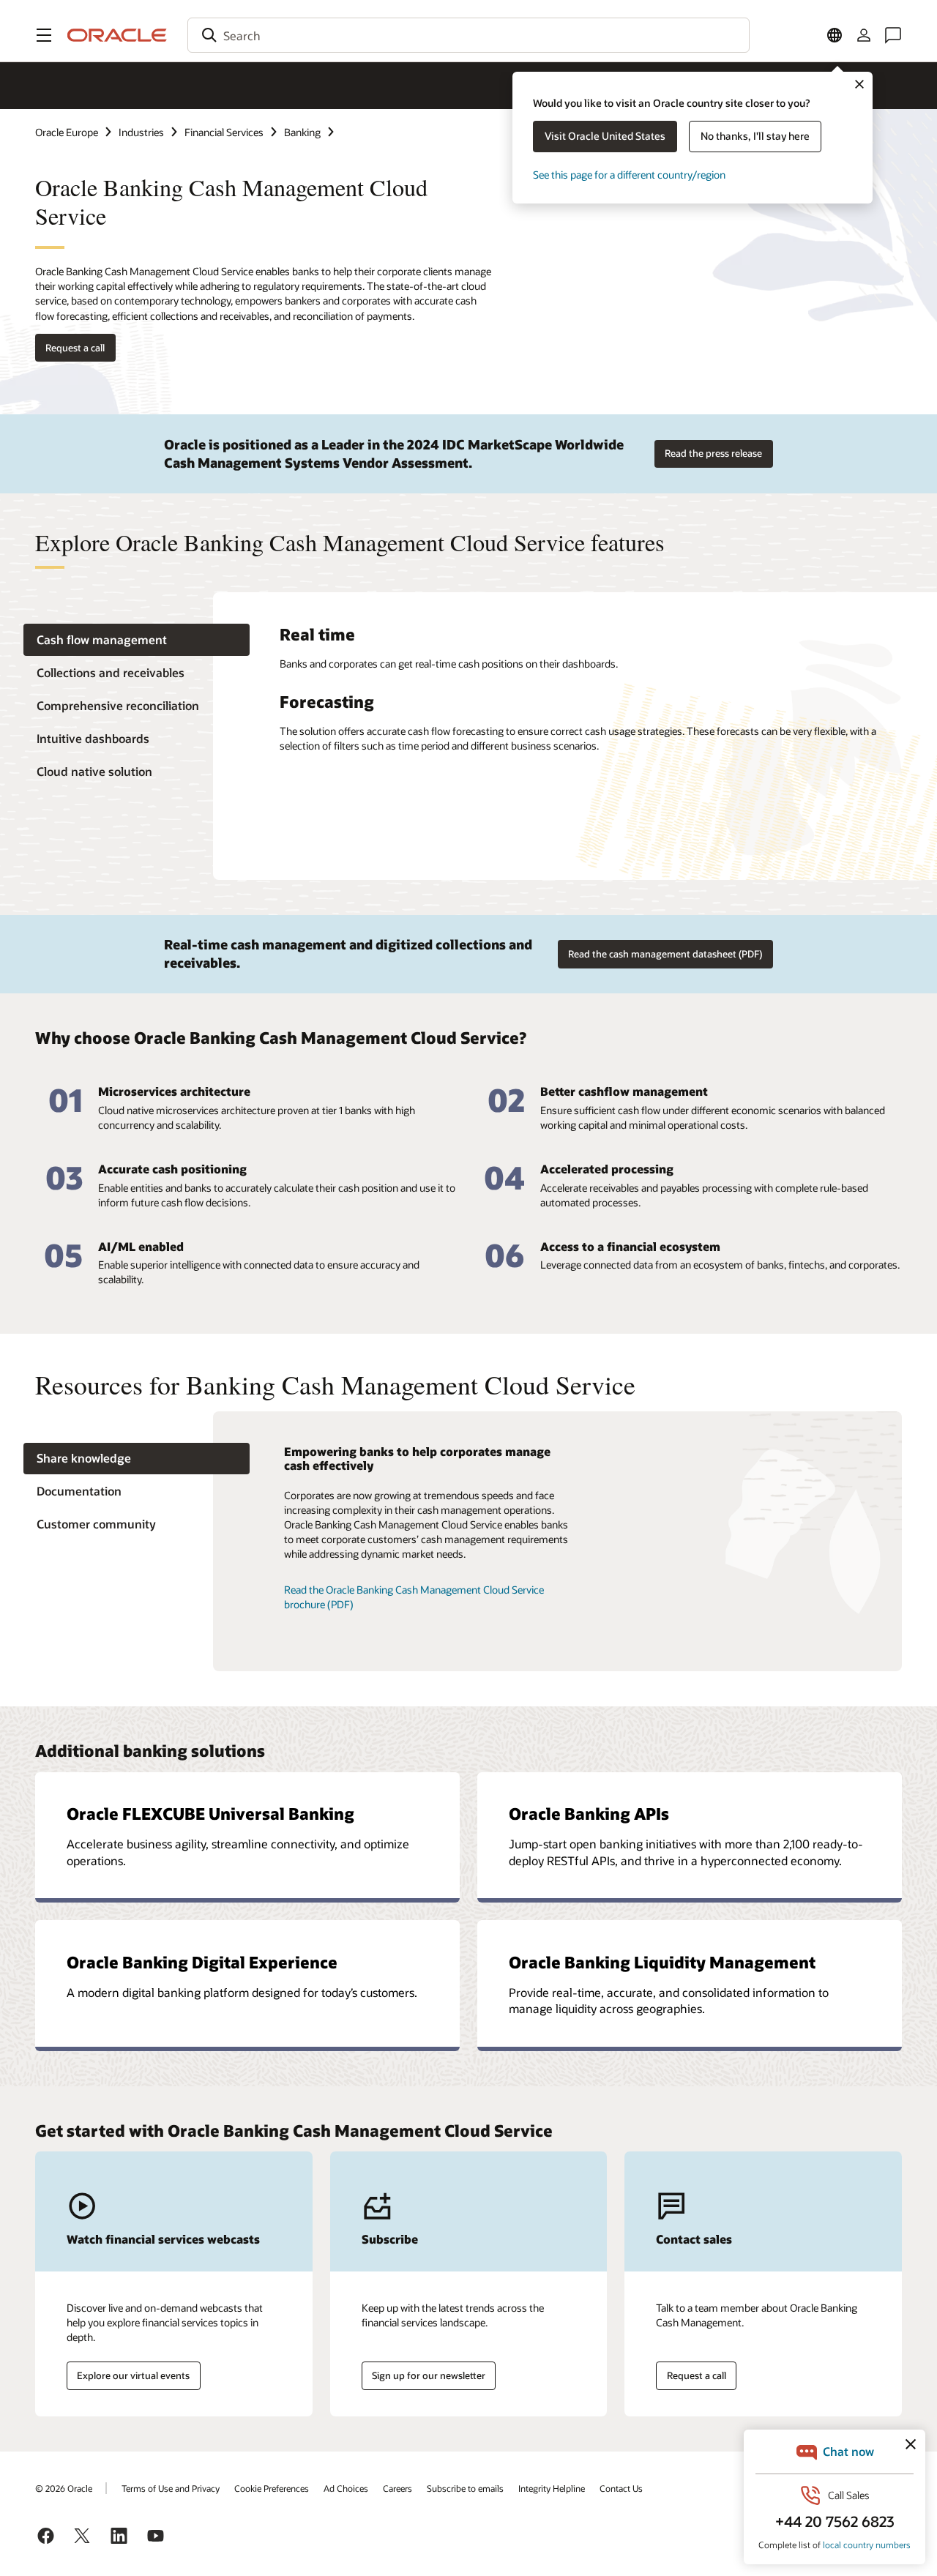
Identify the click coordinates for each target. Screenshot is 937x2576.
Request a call (75, 348)
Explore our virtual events (133, 2375)
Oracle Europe (67, 132)
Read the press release (713, 453)
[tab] (137, 640)
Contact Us (621, 2488)
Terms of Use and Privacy (171, 2488)
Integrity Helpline (552, 2488)
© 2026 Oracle (64, 2488)
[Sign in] (864, 35)
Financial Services (224, 132)
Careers (397, 2488)
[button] (44, 35)
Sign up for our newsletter (429, 2375)
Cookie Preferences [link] (272, 2488)
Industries (141, 132)
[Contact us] (893, 35)
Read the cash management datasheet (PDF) (665, 954)
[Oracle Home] (117, 35)
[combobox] (468, 35)
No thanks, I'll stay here (755, 136)
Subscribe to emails (465, 2488)
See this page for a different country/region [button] (629, 175)
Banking (302, 132)
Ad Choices (346, 2488)
